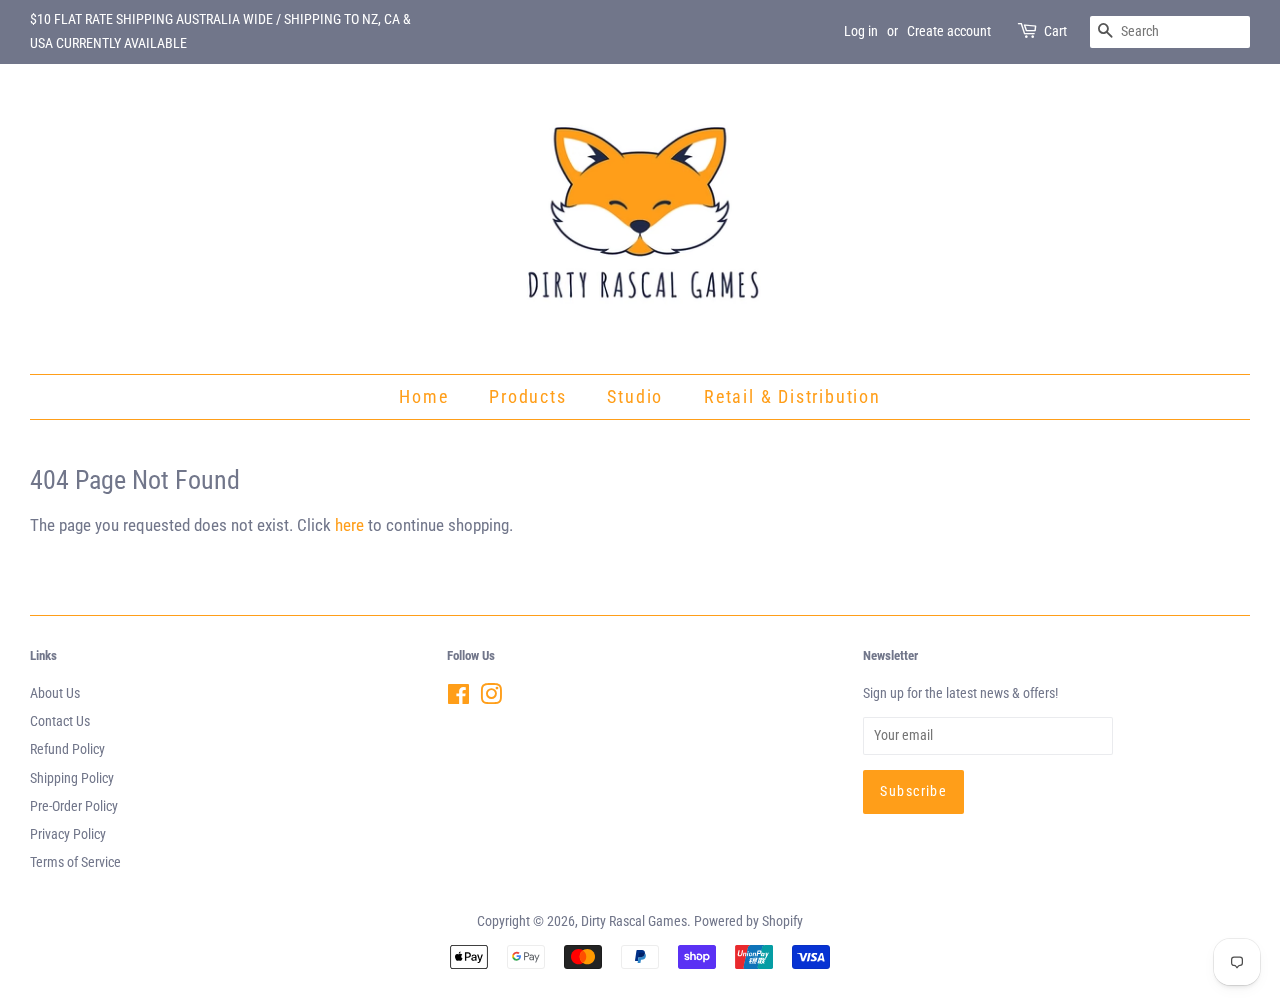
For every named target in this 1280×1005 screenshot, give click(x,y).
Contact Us (60, 721)
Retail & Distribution (792, 396)
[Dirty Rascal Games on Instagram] (491, 698)
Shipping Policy (72, 778)
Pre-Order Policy (74, 806)
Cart (1055, 31)
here (349, 525)
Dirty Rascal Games (634, 921)
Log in (861, 31)
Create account (949, 31)
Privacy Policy (68, 834)
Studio (635, 396)
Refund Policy (67, 749)
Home (423, 396)
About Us (55, 693)
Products (527, 396)
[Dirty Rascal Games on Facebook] (458, 698)
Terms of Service (75, 862)
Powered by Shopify (748, 921)
